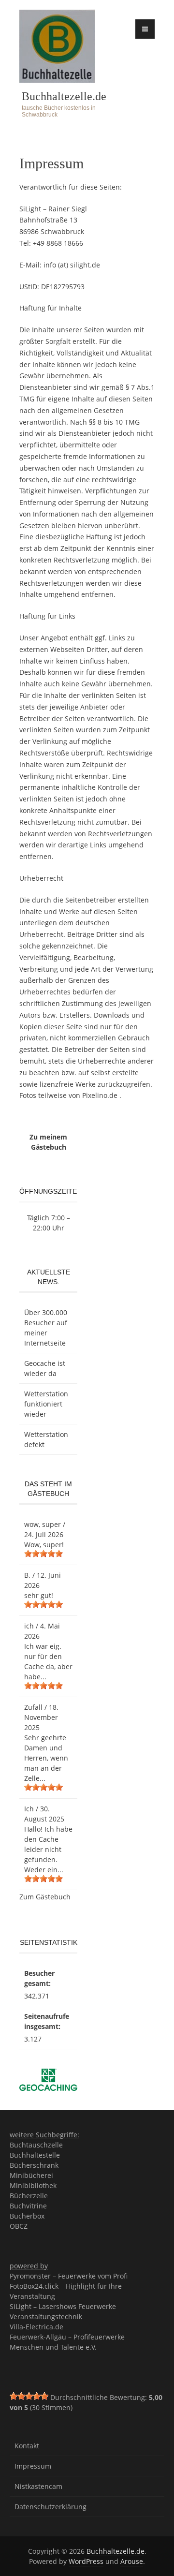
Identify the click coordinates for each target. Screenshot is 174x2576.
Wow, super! (44, 1545)
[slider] (43, 1554)
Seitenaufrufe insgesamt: (47, 2021)
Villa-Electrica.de (36, 2327)
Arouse (132, 2561)
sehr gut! (39, 1595)
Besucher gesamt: (39, 1978)
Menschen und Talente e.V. (53, 2347)
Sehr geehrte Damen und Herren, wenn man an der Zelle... (46, 1758)
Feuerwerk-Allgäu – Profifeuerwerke (67, 2337)
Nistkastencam (38, 2486)
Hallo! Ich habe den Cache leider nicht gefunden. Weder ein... (48, 1849)
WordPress (86, 2561)
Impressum (33, 2466)
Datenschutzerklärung (51, 2507)
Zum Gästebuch (45, 1897)
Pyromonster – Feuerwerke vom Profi (69, 2276)
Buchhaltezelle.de (64, 96)
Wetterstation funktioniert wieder (46, 1404)
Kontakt (27, 2446)
